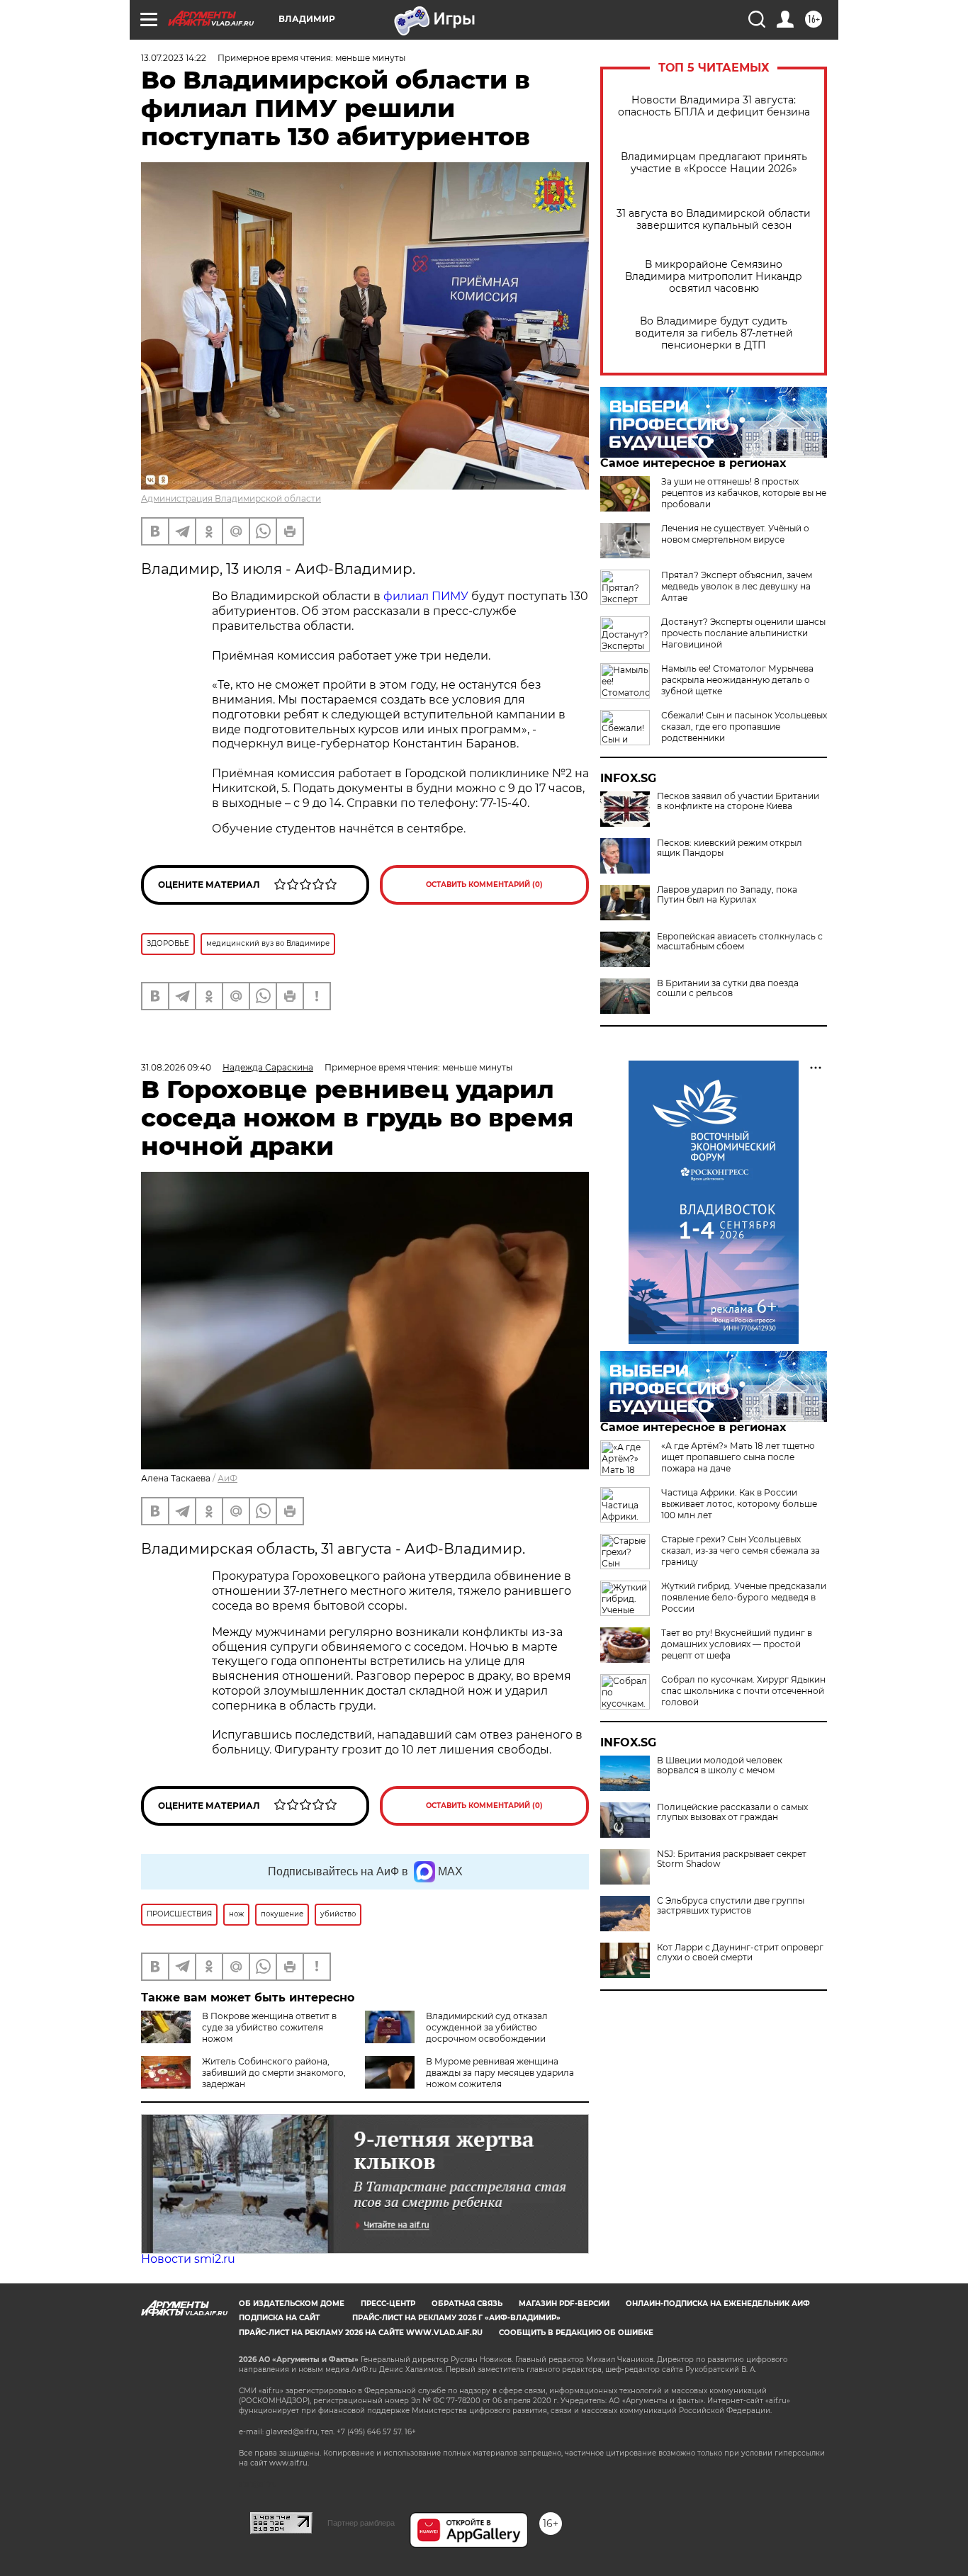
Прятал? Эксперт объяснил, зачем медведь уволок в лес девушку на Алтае (737, 586)
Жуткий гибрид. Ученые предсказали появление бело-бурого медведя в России (744, 1597)
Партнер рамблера (361, 2523)
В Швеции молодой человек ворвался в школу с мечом (720, 1766)
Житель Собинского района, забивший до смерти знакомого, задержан (274, 2073)
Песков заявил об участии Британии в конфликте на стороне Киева (738, 801)
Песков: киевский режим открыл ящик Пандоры (730, 848)
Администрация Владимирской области (231, 498)
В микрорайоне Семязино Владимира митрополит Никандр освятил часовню (714, 277)
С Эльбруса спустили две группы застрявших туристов (731, 1906)
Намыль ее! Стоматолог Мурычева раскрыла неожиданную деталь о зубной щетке (737, 680)
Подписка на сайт (279, 2318)
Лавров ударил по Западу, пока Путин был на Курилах (727, 895)
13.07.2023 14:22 (174, 58)
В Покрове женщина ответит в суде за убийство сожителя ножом (269, 2027)
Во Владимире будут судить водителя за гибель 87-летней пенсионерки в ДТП (714, 333)
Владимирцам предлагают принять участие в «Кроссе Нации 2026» (714, 163)
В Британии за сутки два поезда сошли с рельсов (728, 988)
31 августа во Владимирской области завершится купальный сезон (714, 220)
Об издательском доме (292, 2304)
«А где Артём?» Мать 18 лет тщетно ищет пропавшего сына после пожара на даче (738, 1457)
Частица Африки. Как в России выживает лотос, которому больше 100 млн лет (739, 1504)
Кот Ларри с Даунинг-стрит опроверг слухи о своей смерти (740, 1953)
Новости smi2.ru (188, 2259)
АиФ (227, 1478)
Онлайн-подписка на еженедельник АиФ (718, 2304)
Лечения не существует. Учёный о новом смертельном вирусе (735, 534)
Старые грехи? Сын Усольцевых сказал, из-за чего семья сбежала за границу (741, 1550)
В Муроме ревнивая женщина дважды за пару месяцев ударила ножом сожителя (500, 2073)
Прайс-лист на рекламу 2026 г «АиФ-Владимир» (456, 2318)
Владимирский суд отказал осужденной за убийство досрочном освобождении (487, 2027)
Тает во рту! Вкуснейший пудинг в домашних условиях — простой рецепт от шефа (737, 1644)
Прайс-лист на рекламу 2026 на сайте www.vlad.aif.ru (361, 2333)
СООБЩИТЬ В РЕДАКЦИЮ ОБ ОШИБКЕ (576, 2333)
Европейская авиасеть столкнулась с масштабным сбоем (740, 942)
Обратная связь (467, 2304)
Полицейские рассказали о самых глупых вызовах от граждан (732, 1812)
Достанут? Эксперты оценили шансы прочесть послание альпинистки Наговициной (743, 633)
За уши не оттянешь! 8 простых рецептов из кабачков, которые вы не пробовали (744, 493)
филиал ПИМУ (426, 596)
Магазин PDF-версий (564, 2304)
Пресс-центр (388, 2304)
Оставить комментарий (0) (484, 885)
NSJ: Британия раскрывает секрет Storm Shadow (732, 1859)
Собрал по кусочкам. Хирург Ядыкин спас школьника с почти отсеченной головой (743, 1691)
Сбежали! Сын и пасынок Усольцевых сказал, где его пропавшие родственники (744, 727)
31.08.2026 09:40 (176, 1067)
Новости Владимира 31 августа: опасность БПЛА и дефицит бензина (714, 106)
